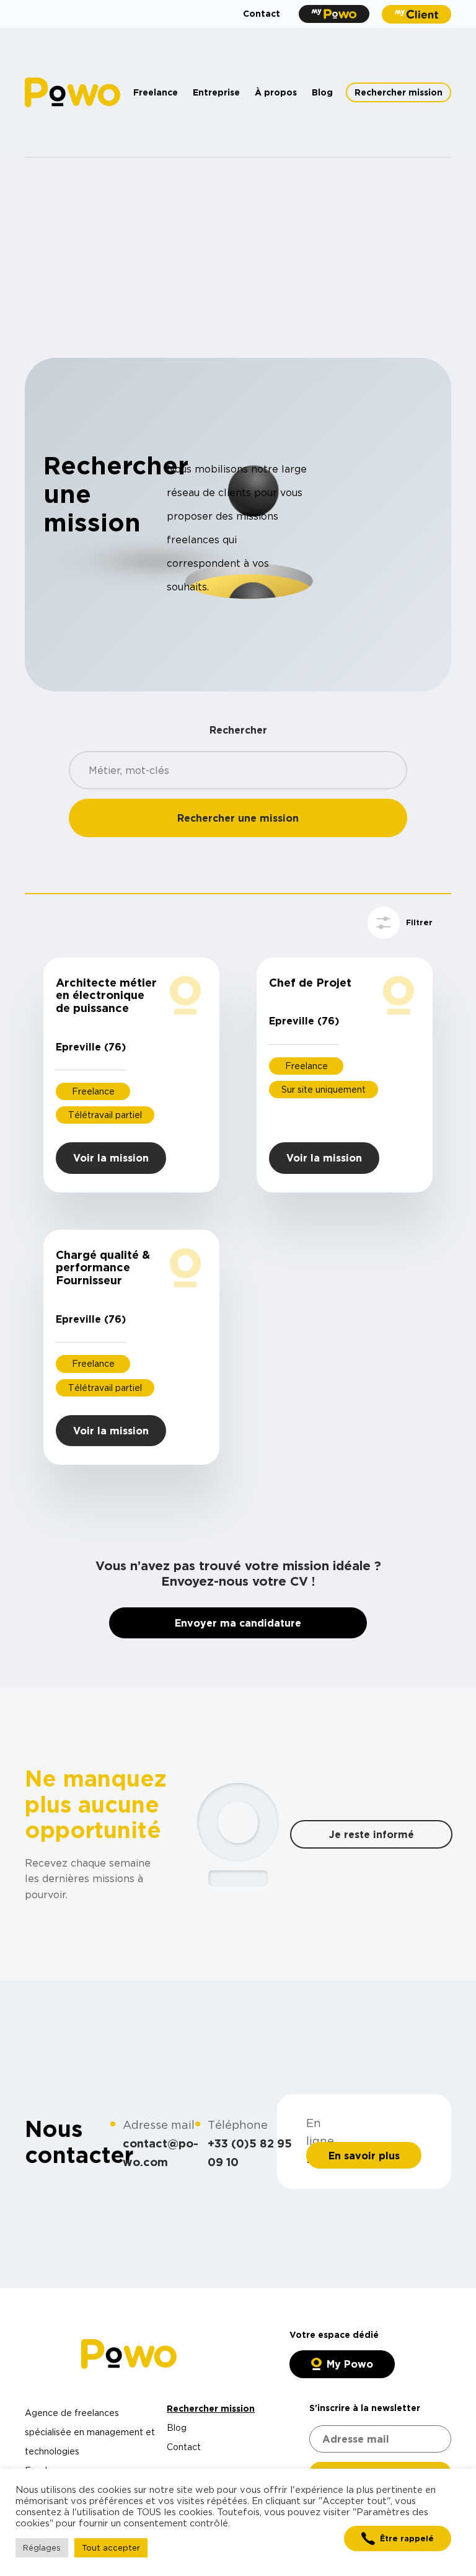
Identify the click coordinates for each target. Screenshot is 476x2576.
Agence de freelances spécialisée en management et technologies (90, 2432)
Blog (322, 92)
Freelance (156, 92)
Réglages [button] (42, 2547)
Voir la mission (111, 1158)
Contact (262, 13)
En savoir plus (364, 2156)
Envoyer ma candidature (238, 1623)
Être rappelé (407, 2538)
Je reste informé (372, 1834)
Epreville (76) (91, 1047)
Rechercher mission (399, 92)
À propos (276, 92)
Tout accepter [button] (111, 2547)
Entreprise (216, 92)
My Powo (350, 2364)
